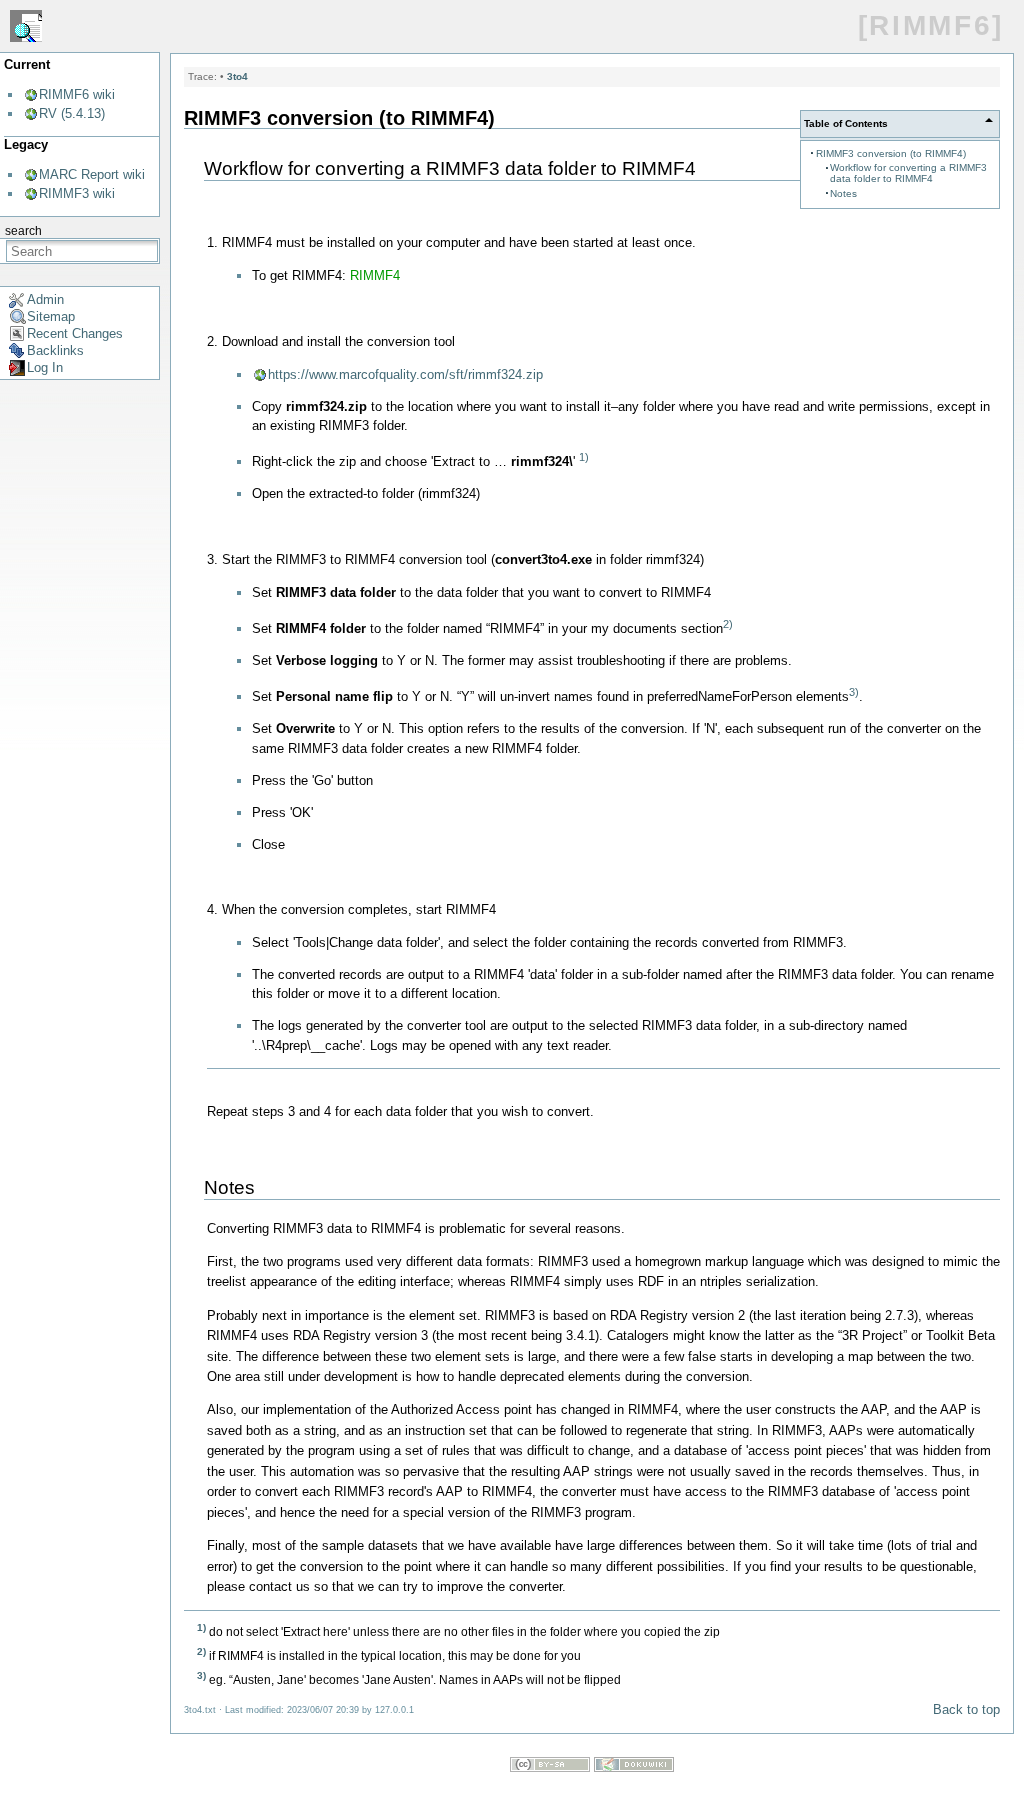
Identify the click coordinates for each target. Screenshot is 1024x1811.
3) (854, 692)
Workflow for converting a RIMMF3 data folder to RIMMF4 (908, 173)
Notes (843, 193)
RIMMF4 (375, 275)
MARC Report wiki (92, 174)
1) (584, 457)
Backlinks (55, 350)
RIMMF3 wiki (77, 193)
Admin (45, 299)
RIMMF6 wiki (77, 94)
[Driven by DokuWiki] (634, 1767)
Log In (45, 367)
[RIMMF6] (931, 25)
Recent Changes (75, 333)
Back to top (966, 1709)
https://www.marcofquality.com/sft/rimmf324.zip (405, 374)
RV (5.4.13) (72, 113)
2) (728, 624)
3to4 (237, 76)
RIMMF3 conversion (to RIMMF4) (891, 153)
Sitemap (51, 316)
